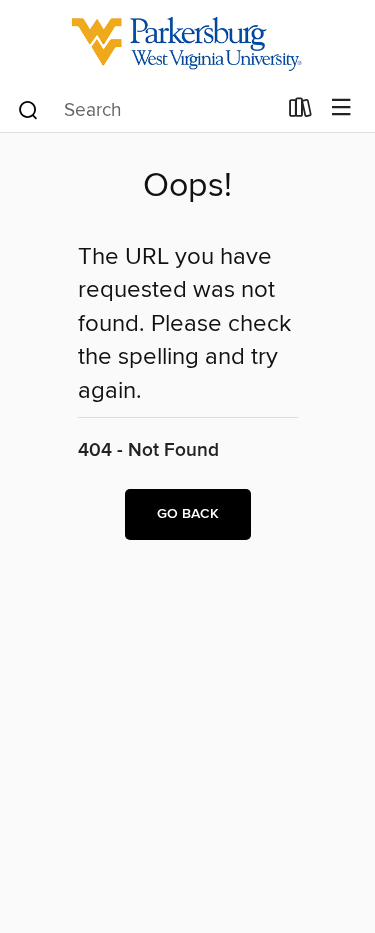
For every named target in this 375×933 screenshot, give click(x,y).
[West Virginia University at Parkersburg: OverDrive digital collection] (187, 42)
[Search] (28, 109)
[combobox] (146, 110)
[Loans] (300, 112)
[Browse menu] (341, 108)
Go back (188, 514)
